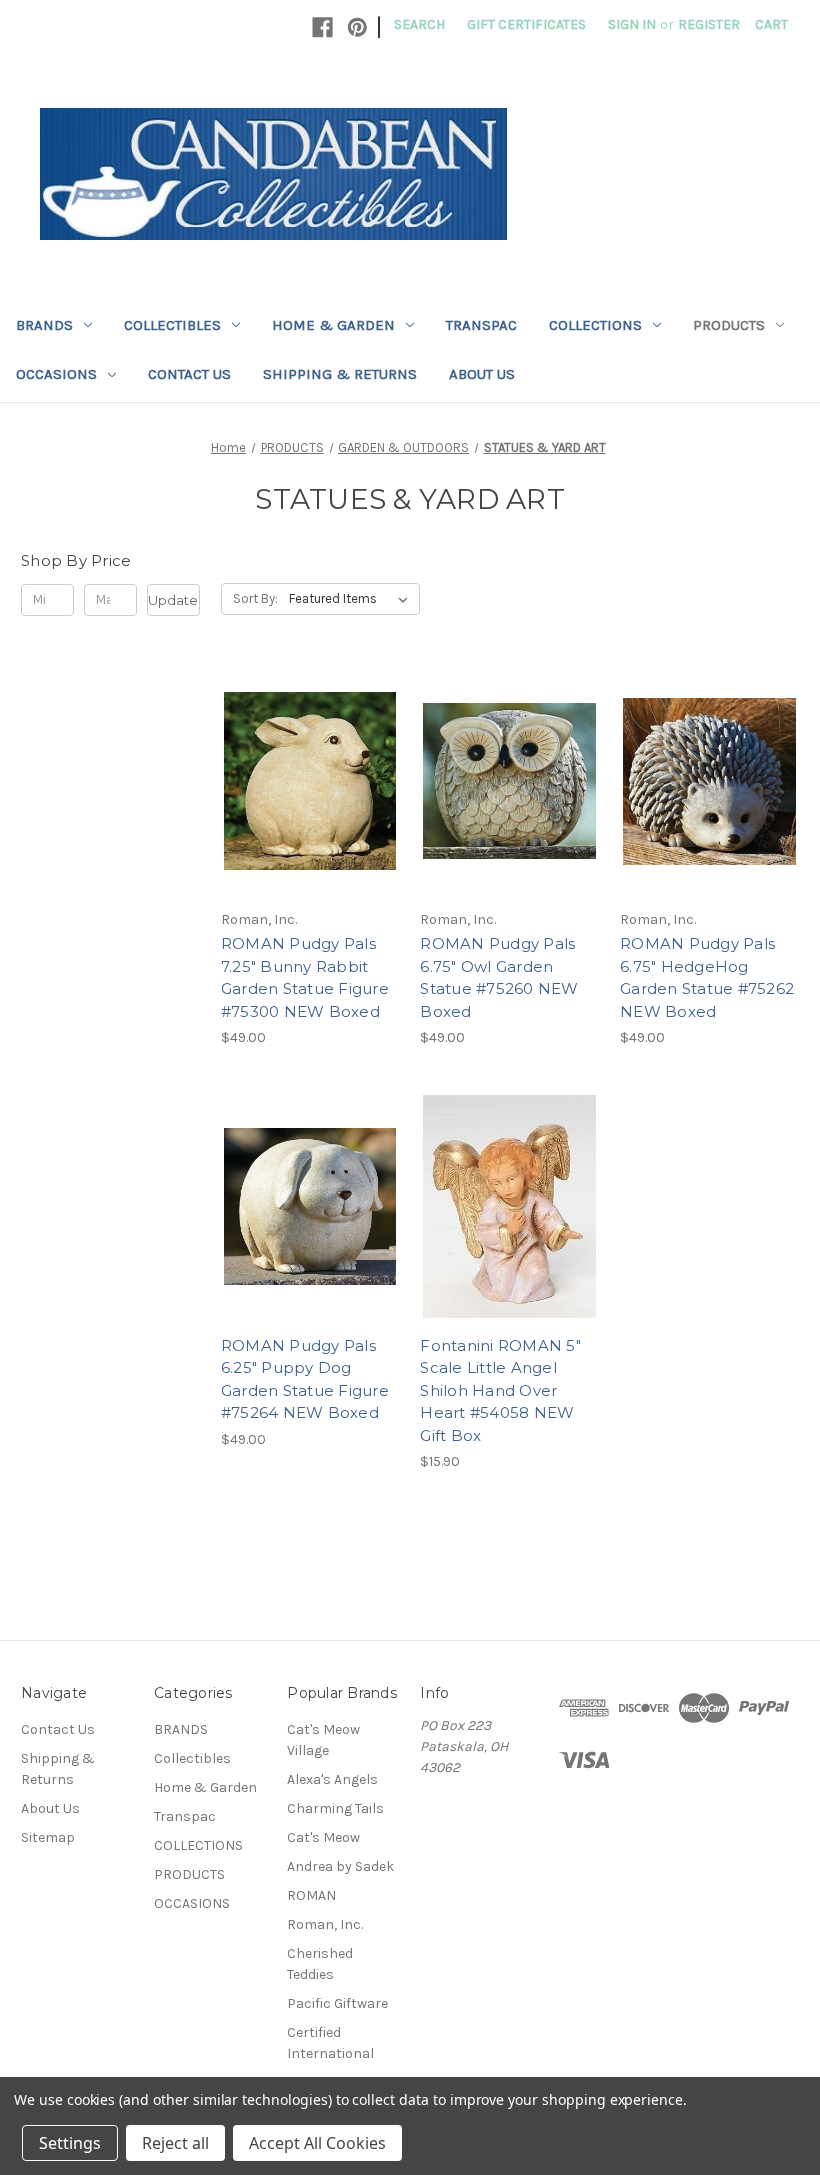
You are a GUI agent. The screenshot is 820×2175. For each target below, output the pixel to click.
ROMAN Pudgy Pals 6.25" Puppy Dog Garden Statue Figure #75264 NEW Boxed (305, 1379)
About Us (482, 374)
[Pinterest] (357, 27)
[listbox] (352, 599)
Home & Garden (333, 325)
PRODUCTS (729, 325)
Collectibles (172, 325)
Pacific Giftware (337, 2003)
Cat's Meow (323, 1837)
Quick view (307, 746)
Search (419, 24)
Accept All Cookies (317, 2143)
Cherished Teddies (320, 1964)
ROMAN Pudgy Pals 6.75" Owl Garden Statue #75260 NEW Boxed (499, 977)
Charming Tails (335, 1808)
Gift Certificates (526, 24)
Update (173, 600)
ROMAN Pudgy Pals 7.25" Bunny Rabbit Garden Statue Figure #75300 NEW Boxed (305, 977)
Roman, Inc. (325, 1924)
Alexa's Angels (332, 1779)
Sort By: (255, 598)
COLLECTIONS (595, 325)
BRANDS (44, 325)
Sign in (632, 24)
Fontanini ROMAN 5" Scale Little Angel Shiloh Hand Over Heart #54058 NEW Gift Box (500, 1390)
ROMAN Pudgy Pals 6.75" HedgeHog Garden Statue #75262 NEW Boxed (707, 977)
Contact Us (189, 374)
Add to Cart (310, 817)
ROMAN (311, 1895)
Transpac (481, 325)
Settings (70, 2143)
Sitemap (48, 1837)
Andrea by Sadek (340, 1866)
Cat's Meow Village (323, 1740)
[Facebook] (322, 27)
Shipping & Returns (340, 374)
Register (709, 24)
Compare (304, 782)
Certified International (330, 2043)
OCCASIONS (56, 374)
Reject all (175, 2143)
